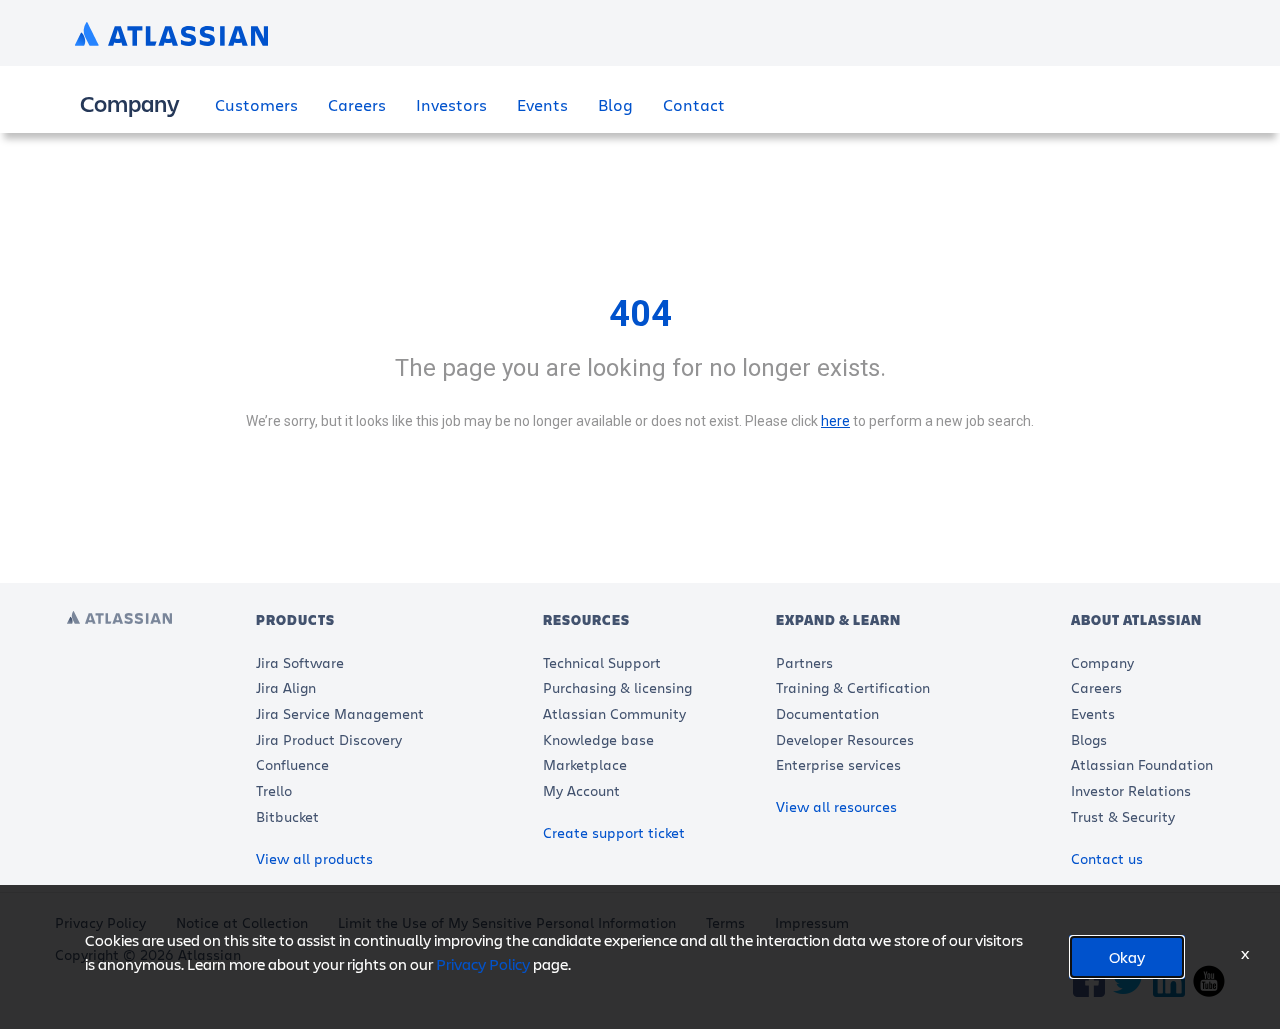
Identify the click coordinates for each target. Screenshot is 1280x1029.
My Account (581, 790)
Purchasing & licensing (617, 687)
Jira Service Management (340, 713)
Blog (615, 104)
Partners (804, 662)
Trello (274, 790)
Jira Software (300, 662)
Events (542, 104)
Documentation (827, 713)
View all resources (836, 806)
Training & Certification (853, 687)
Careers (357, 104)
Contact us (1107, 858)
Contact (694, 104)
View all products (314, 858)
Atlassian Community (614, 713)
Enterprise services (838, 764)
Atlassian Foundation (1142, 764)
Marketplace (585, 764)
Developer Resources (845, 739)
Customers (256, 104)
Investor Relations (1131, 790)
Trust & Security (1123, 816)
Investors (451, 104)
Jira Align (286, 687)
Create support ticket (614, 832)
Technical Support (602, 662)
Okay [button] (1127, 956)
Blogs (1089, 739)
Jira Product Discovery (329, 739)
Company (1102, 662)
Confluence (292, 764)
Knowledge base (598, 739)
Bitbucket (287, 816)
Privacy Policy (483, 963)
